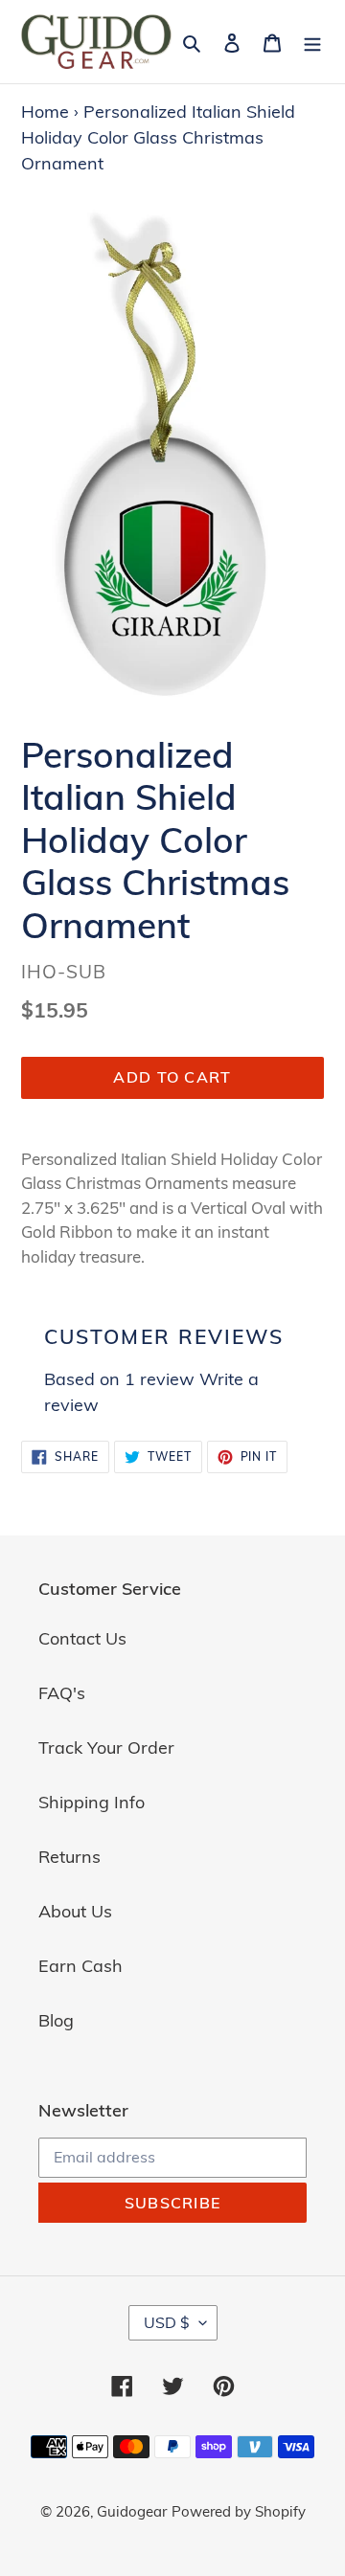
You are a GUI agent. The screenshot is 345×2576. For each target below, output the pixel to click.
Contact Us (82, 1638)
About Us (75, 1911)
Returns (69, 1857)
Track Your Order (106, 1747)
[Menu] (312, 42)
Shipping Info (92, 1802)
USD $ (167, 2322)
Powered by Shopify (239, 2511)
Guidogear (132, 2511)
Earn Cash (80, 1966)
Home (45, 112)
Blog (56, 2020)
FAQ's (62, 1693)
